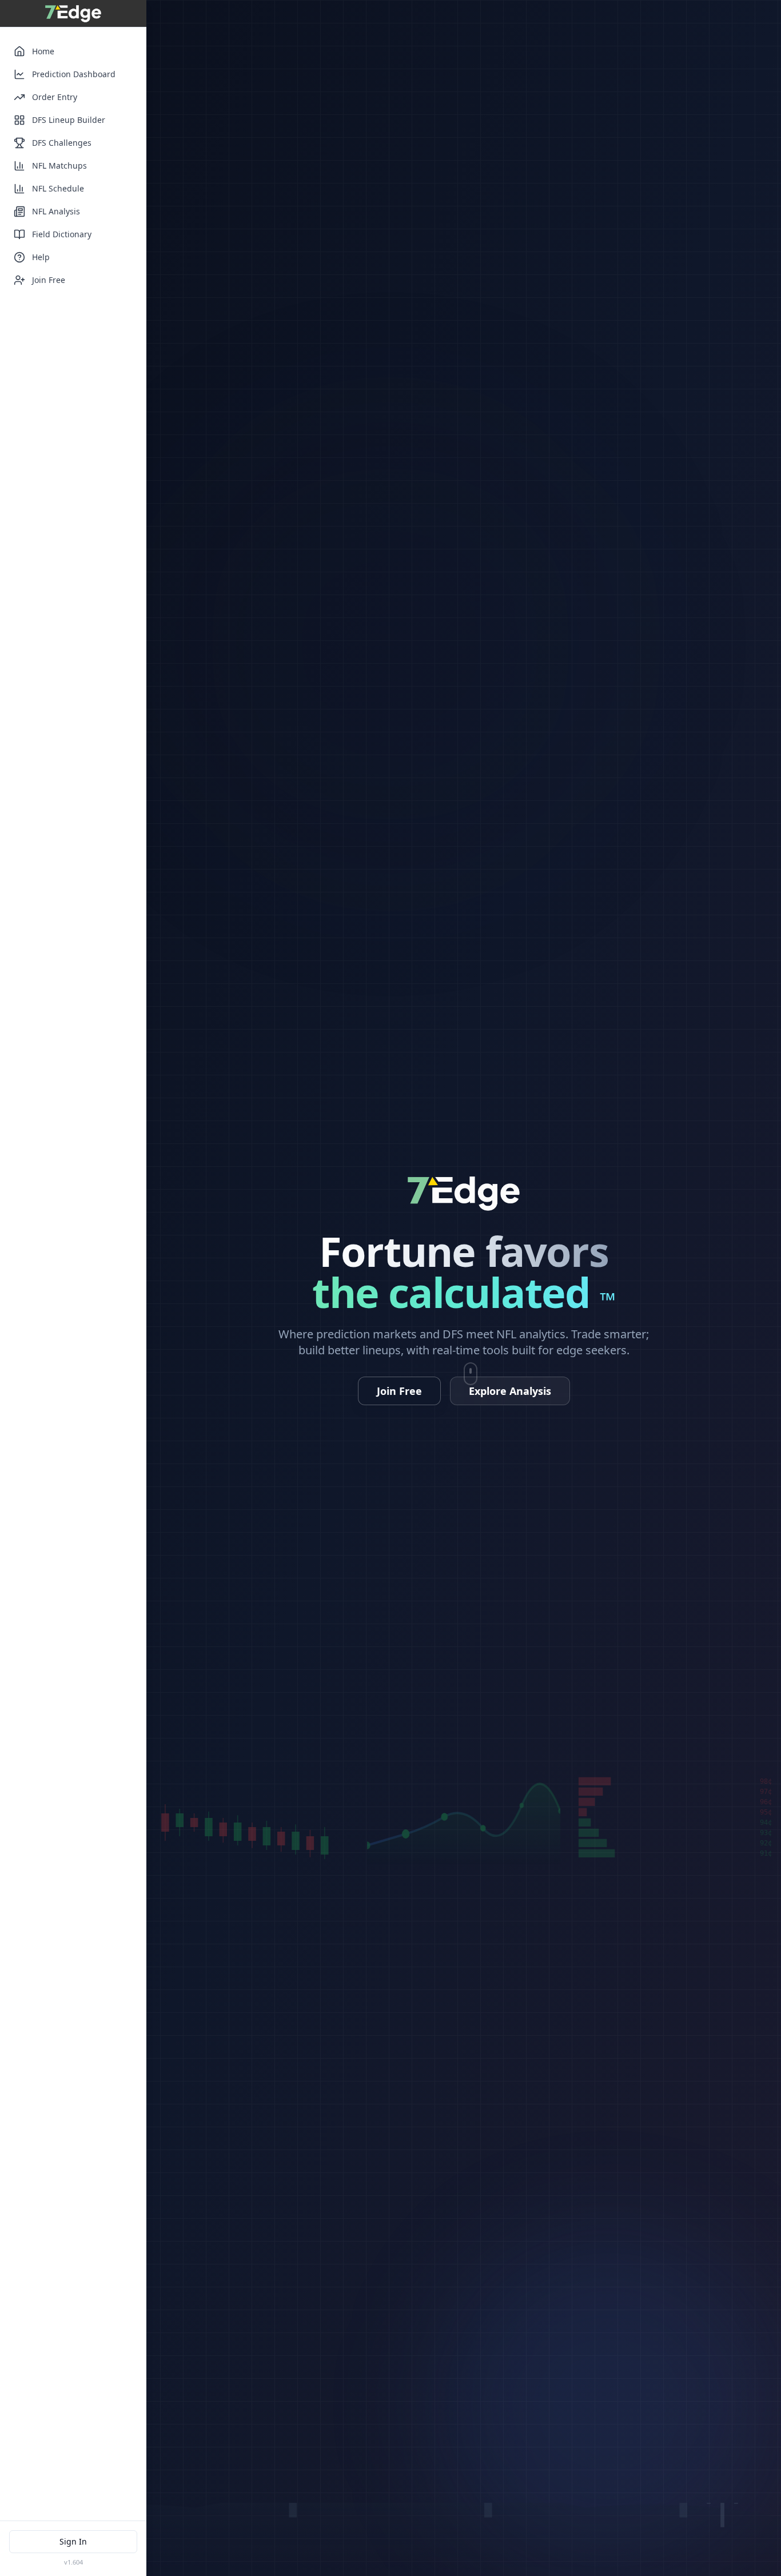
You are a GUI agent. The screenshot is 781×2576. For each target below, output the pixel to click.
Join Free (49, 280)
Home (43, 51)
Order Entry (55, 97)
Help (41, 257)
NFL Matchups (59, 166)
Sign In (73, 2541)
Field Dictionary (62, 234)
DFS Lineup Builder (69, 120)
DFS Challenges (62, 143)
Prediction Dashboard (74, 74)
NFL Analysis (56, 211)
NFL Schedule (58, 188)
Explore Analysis (510, 1391)
